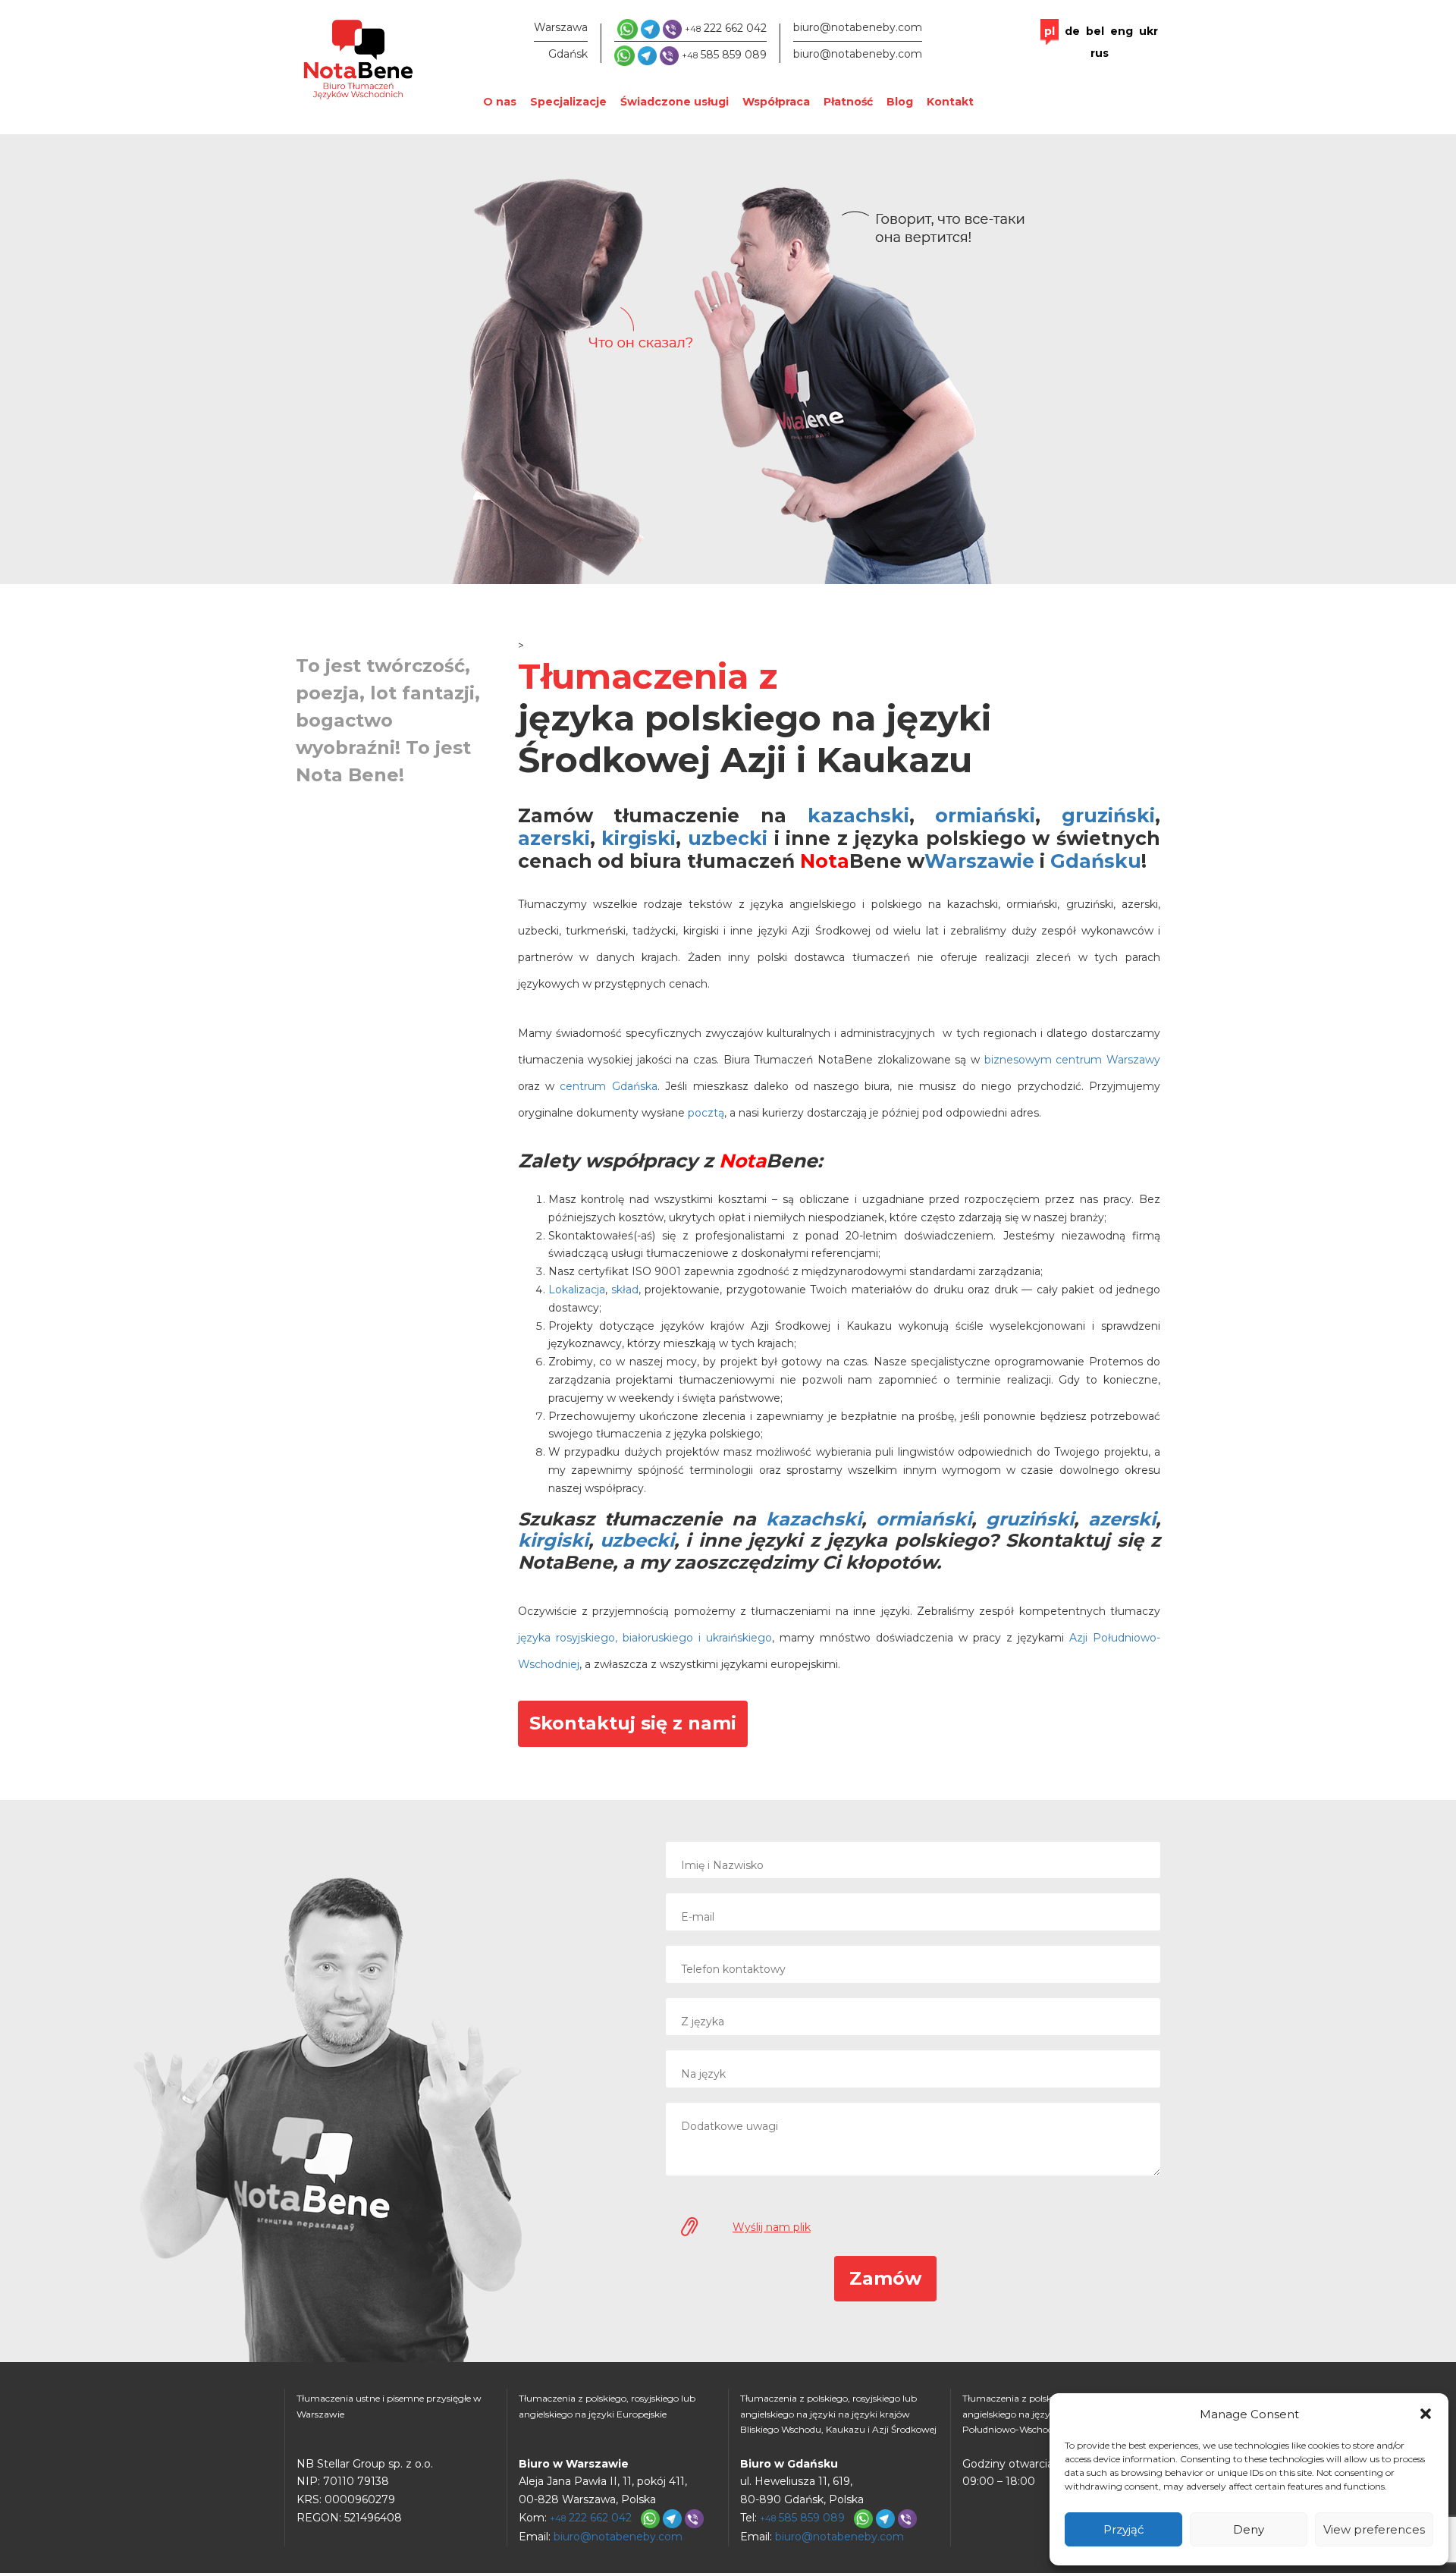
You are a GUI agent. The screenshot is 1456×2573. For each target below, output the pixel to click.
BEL (1095, 31)
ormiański (985, 815)
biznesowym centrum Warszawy (1072, 1060)
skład (625, 1290)
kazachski (858, 815)
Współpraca (776, 102)
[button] (1426, 2414)
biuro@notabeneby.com (858, 27)
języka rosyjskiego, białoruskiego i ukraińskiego (645, 1638)
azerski (554, 838)
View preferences (1374, 2529)
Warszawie (979, 861)
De (1072, 31)
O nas (500, 102)
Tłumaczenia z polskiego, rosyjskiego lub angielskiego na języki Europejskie (607, 2406)
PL (1050, 31)
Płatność (848, 102)
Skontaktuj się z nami (633, 1723)
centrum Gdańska (608, 1086)
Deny (1249, 2529)
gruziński (1108, 815)
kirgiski (639, 838)
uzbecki (728, 838)
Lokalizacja (577, 1290)
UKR (1148, 31)
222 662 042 (726, 28)
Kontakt (950, 102)
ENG (1122, 31)
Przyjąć (1123, 2529)
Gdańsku (1096, 861)
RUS (1100, 53)
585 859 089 (724, 55)
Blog (900, 102)
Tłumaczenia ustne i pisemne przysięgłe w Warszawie (389, 2406)
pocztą (706, 1113)
